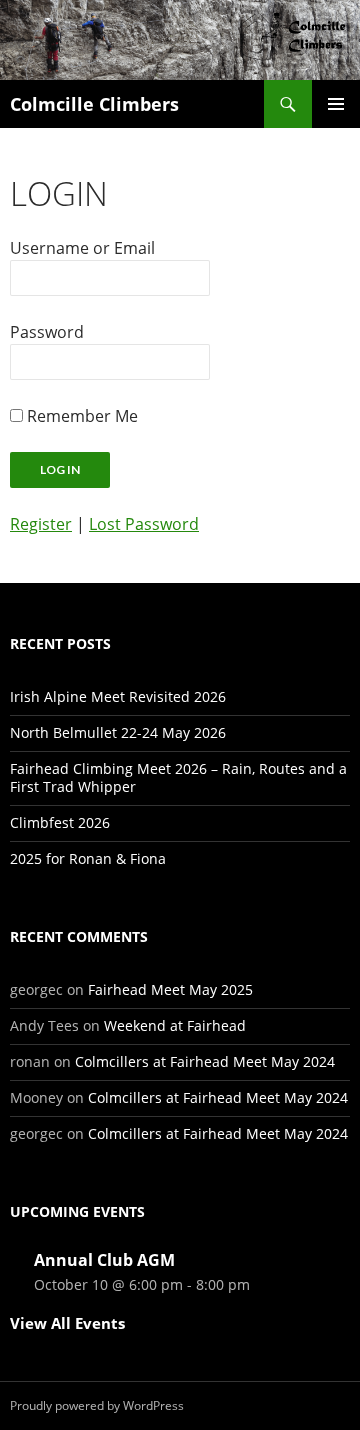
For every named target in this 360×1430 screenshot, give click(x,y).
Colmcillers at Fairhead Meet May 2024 (205, 1061)
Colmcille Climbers (94, 104)
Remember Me (82, 416)
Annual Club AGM (104, 1260)
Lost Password (144, 524)
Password (47, 332)
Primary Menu (336, 104)
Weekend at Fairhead (175, 1025)
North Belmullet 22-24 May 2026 (118, 732)
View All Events (67, 1323)
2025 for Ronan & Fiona (88, 858)
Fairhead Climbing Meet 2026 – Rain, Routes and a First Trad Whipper (178, 777)
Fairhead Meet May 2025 (170, 989)
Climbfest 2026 (60, 822)
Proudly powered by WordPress (97, 1405)
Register (41, 524)
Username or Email (82, 248)
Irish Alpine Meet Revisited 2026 (118, 696)
